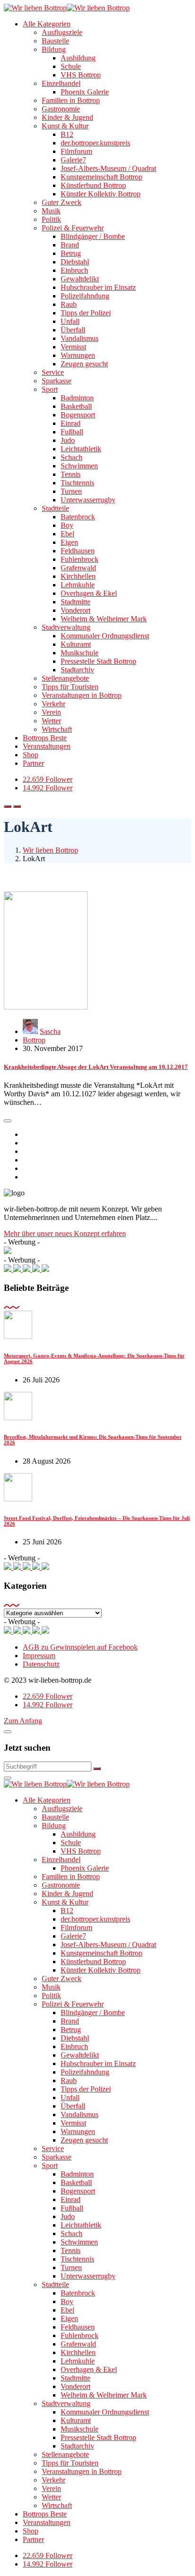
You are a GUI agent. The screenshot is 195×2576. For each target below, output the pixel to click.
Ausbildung (78, 58)
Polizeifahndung (85, 296)
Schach (71, 457)
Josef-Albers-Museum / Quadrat (108, 168)
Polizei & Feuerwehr (73, 228)
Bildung (54, 49)
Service (53, 372)
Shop (31, 755)
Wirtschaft (57, 729)
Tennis (71, 474)
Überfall (73, 330)
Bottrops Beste (45, 738)
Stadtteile (55, 508)
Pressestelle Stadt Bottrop (98, 661)
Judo (68, 440)
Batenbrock (78, 517)
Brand (70, 245)
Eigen (69, 542)
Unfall (70, 321)
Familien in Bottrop (71, 100)
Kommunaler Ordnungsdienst (105, 636)
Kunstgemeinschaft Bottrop (102, 177)
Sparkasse (57, 381)
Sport (50, 389)
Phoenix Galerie (85, 92)
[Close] (8, 1732)
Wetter (51, 721)
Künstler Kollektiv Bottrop (101, 194)
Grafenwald (78, 568)
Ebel (67, 534)
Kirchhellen (78, 576)
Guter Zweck (62, 202)
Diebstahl (75, 262)
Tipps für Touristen (70, 687)
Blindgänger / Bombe (93, 236)
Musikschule (80, 653)
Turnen (71, 491)
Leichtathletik (81, 449)
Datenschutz (41, 1664)
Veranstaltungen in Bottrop (82, 695)
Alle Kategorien (47, 24)
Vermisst (73, 347)
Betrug (71, 253)
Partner (33, 763)
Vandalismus (80, 338)
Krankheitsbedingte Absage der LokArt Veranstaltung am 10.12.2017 (96, 1067)
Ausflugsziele (62, 32)
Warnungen (78, 355)
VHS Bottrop (81, 75)
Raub (69, 304)
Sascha (50, 1031)
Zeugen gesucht (84, 364)
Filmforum (76, 151)
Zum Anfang (23, 1721)
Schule (71, 66)
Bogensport (78, 415)
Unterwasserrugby (88, 500)
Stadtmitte (75, 602)
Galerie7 (73, 160)
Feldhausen (78, 551)
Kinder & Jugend (67, 117)
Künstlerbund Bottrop (93, 185)
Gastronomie (61, 109)
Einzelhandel (61, 83)
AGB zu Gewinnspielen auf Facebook (80, 1647)
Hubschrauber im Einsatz (98, 287)
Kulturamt (76, 644)
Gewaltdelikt (80, 279)
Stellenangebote (65, 678)
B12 (67, 134)
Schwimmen (79, 466)
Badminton (77, 398)
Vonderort (75, 610)
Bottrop (34, 1040)
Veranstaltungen (47, 746)
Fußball (72, 432)
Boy (67, 525)
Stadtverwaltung (66, 627)
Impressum (39, 1656)
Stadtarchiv (77, 670)
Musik (51, 211)
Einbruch (74, 270)
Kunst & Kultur (65, 126)
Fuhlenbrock (80, 559)
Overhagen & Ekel (89, 593)
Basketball (76, 406)
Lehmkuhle (78, 585)
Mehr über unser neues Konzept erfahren (65, 1233)
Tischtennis (77, 483)
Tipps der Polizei (86, 313)
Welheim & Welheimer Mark (104, 619)
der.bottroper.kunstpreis (95, 143)
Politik (51, 219)
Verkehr (53, 704)
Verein (51, 712)
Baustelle (55, 41)
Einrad (71, 423)
